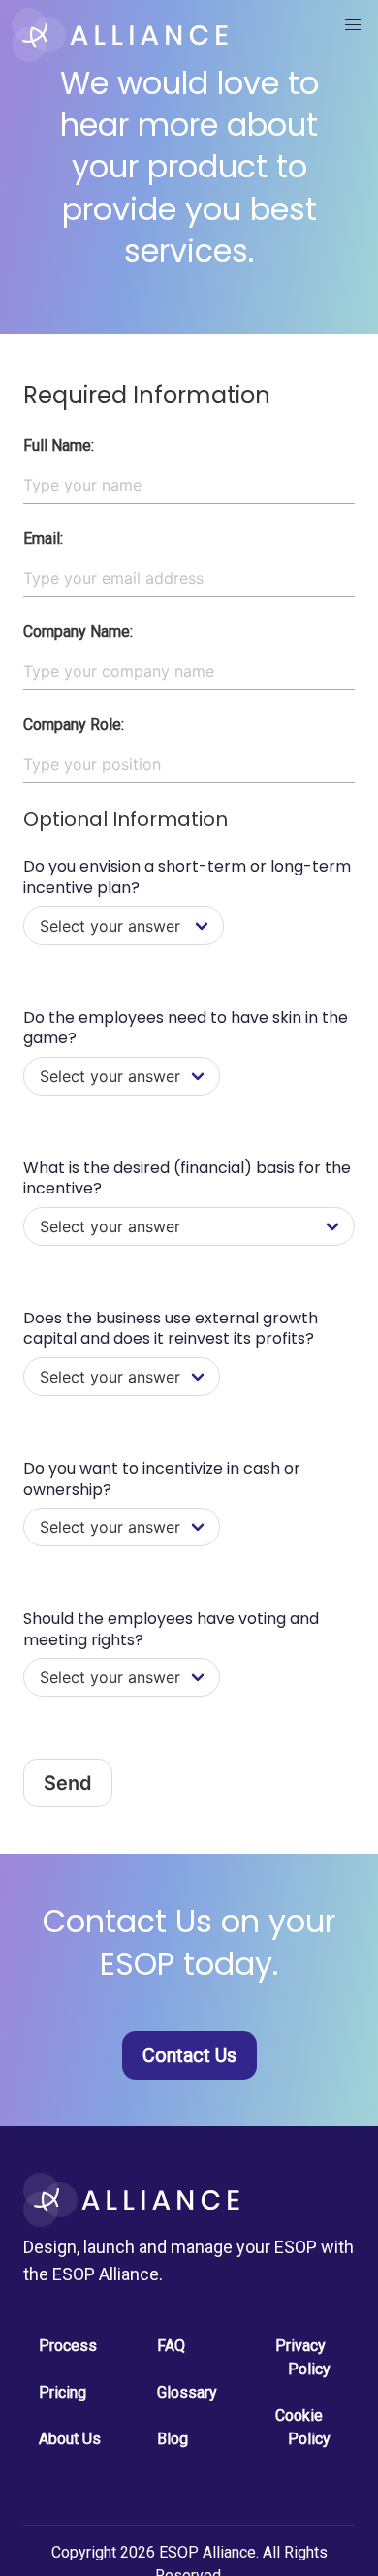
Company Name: (78, 632)
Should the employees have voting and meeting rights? (171, 1629)
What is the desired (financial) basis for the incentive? (187, 1178)
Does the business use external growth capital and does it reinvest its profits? (171, 1329)
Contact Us (189, 2055)
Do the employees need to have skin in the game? (186, 1028)
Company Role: (74, 725)
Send (68, 1783)
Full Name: (59, 445)
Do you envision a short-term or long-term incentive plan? (187, 877)
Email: (43, 539)
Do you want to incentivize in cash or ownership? (162, 1479)
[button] (353, 25)
